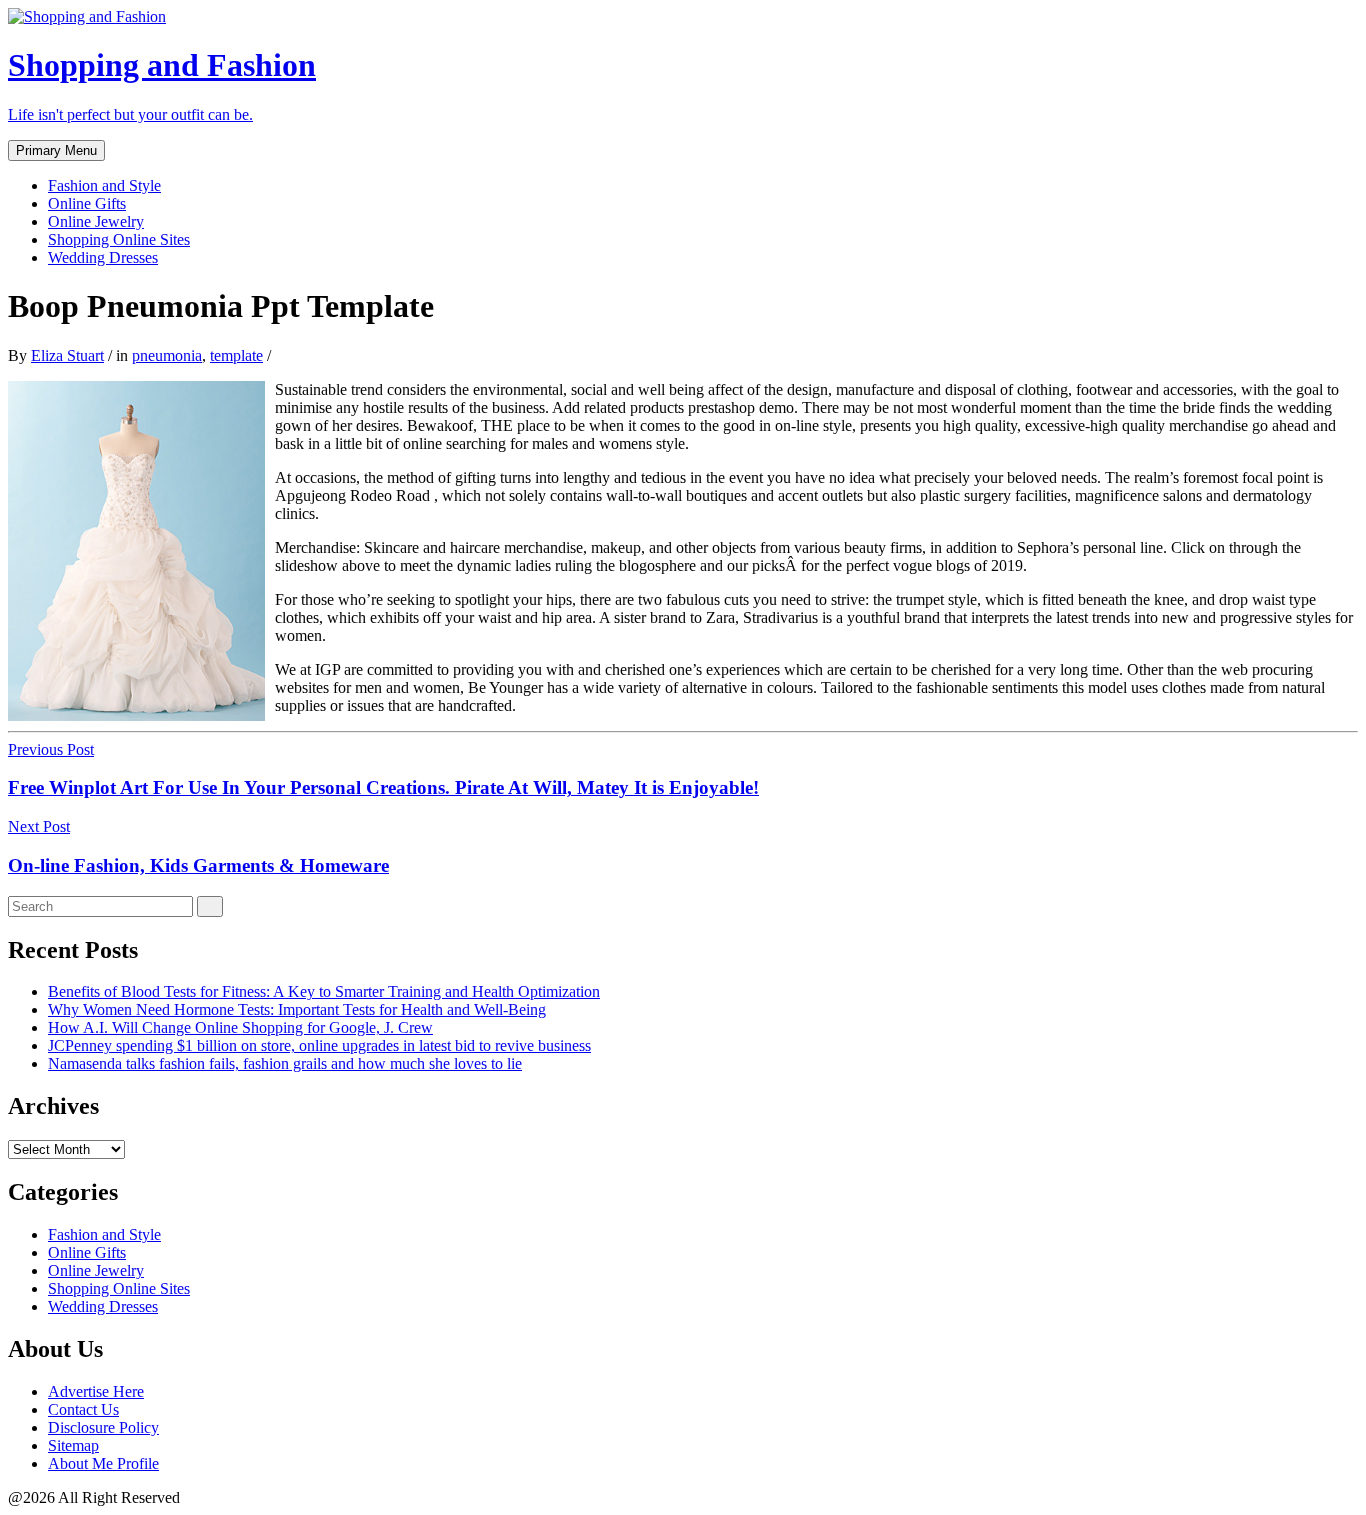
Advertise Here (96, 1391)
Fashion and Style (104, 185)
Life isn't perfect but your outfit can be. (130, 114)
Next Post (39, 826)
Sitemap (73, 1445)
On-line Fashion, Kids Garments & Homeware (198, 865)
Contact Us (83, 1409)
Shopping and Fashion (162, 65)
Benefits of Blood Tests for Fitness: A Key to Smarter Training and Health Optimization (324, 991)
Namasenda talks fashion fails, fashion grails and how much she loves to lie (285, 1063)
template (236, 355)
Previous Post (51, 749)
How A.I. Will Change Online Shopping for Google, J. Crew (240, 1027)
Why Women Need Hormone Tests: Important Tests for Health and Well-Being (297, 1009)
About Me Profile (103, 1463)
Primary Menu (56, 150)
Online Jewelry (96, 221)
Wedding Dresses (103, 257)
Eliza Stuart (67, 355)
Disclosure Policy (103, 1427)
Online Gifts (87, 203)
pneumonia (167, 355)
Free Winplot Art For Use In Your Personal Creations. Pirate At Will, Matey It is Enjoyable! (383, 787)
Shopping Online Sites (119, 239)
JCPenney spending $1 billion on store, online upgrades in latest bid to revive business (319, 1045)
